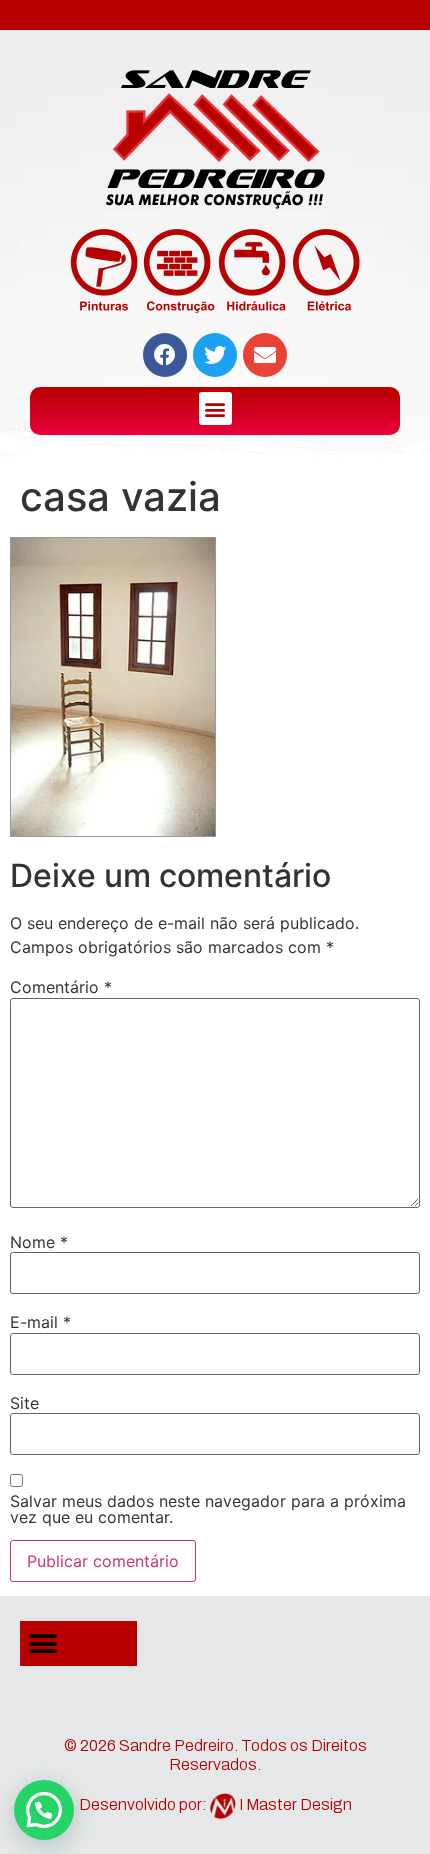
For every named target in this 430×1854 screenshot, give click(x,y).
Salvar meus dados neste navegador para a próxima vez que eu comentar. (208, 1509)
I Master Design (295, 1804)
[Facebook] (165, 355)
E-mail (40, 1322)
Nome (39, 1242)
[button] (215, 408)
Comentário (61, 987)
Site (24, 1403)
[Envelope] (265, 355)
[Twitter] (215, 355)
